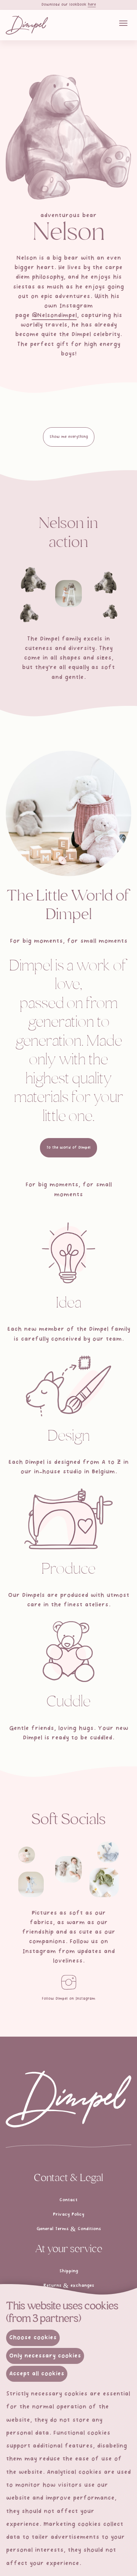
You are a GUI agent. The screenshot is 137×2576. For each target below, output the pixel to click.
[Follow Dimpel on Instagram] (68, 1982)
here (92, 5)
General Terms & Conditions (69, 2229)
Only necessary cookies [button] (45, 2356)
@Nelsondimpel (54, 315)
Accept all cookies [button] (37, 2374)
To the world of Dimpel (68, 1148)
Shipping (69, 2271)
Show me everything (69, 437)
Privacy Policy (68, 2215)
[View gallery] (33, 579)
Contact (68, 2200)
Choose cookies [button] (33, 2338)
